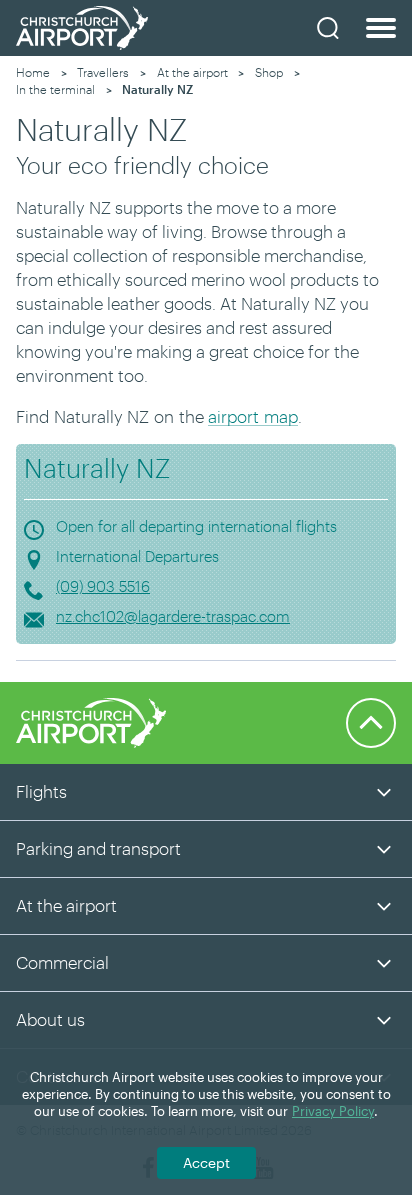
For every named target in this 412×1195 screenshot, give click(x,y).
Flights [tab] (41, 791)
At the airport (192, 72)
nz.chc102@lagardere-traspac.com (173, 616)
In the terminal (55, 89)
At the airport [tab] (66, 905)
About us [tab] (50, 1019)
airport (233, 416)
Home (33, 72)
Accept (206, 1162)
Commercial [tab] (62, 962)
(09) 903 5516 (103, 586)
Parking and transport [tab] (98, 848)
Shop (269, 72)
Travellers (103, 72)
